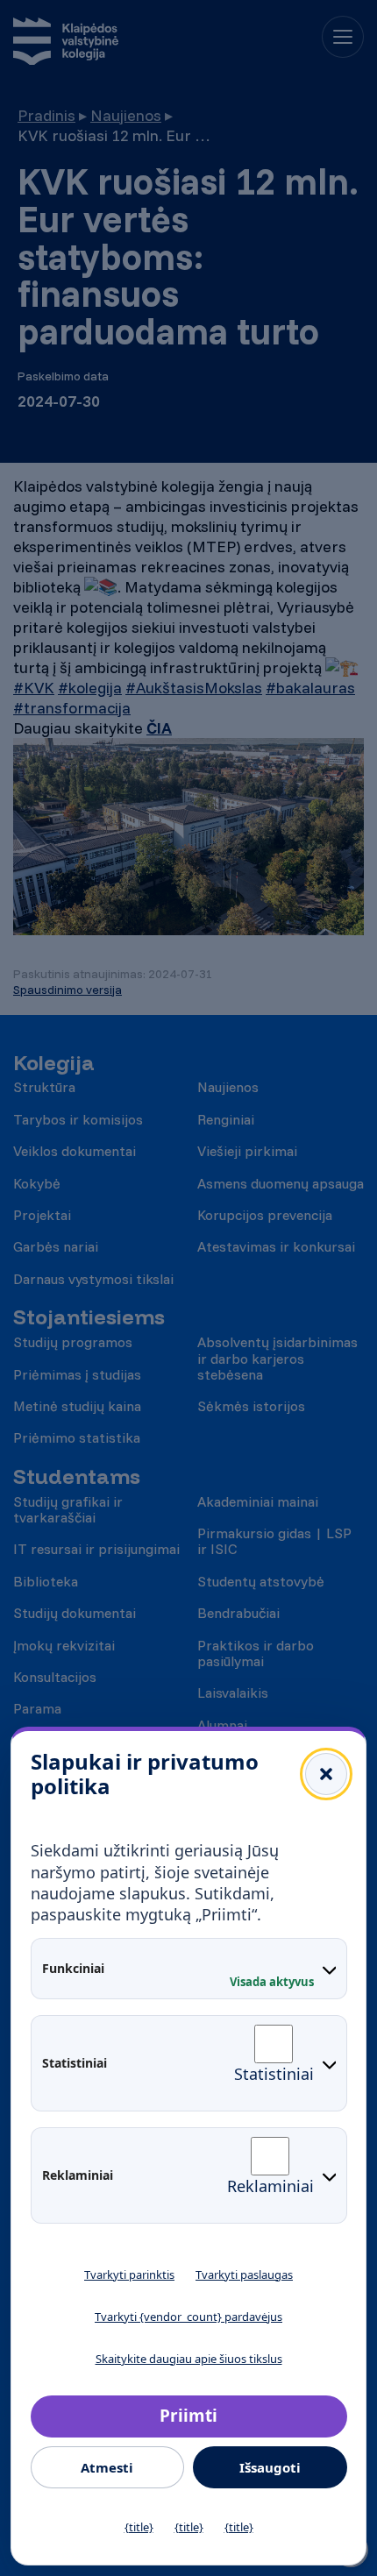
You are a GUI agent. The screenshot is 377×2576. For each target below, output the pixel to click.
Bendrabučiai (238, 1613)
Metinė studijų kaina (77, 1406)
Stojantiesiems (89, 1317)
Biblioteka (46, 1581)
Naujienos (126, 115)
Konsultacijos (55, 1677)
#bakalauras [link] (310, 688)
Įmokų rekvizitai (64, 1645)
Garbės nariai (56, 1246)
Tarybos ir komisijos (78, 1119)
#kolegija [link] (90, 688)
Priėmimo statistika (77, 1437)
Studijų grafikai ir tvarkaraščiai (68, 1510)
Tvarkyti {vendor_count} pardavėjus (188, 2317)
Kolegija (54, 1063)
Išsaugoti (270, 2467)
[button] (326, 1774)
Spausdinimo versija (68, 990)
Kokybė (37, 1183)
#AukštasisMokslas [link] (194, 688)
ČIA (159, 728)
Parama (37, 1708)
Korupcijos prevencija (265, 1215)
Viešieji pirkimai (247, 1151)
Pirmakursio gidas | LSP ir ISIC (274, 1541)
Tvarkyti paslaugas (244, 2274)
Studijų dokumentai (75, 1613)
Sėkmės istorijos (251, 1406)
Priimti (188, 2416)
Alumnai (222, 1725)
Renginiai (226, 1119)
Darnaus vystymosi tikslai (93, 1279)
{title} (139, 2527)
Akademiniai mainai (258, 1501)
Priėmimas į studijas (77, 1374)
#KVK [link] (34, 688)
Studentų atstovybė (261, 1581)
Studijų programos (73, 1342)
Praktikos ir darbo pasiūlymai (256, 1653)
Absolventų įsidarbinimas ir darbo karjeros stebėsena (277, 1358)
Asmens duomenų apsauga (281, 1183)
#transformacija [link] (72, 708)
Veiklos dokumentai (75, 1151)
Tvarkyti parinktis (129, 2274)
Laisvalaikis (233, 1692)
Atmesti (107, 2467)
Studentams (77, 1476)
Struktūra (44, 1087)
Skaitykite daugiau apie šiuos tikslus (189, 2359)
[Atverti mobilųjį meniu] (343, 37)
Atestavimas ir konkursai (276, 1246)
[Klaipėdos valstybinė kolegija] (66, 43)
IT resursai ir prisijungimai (96, 1549)
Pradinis (46, 115)
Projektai (42, 1215)
